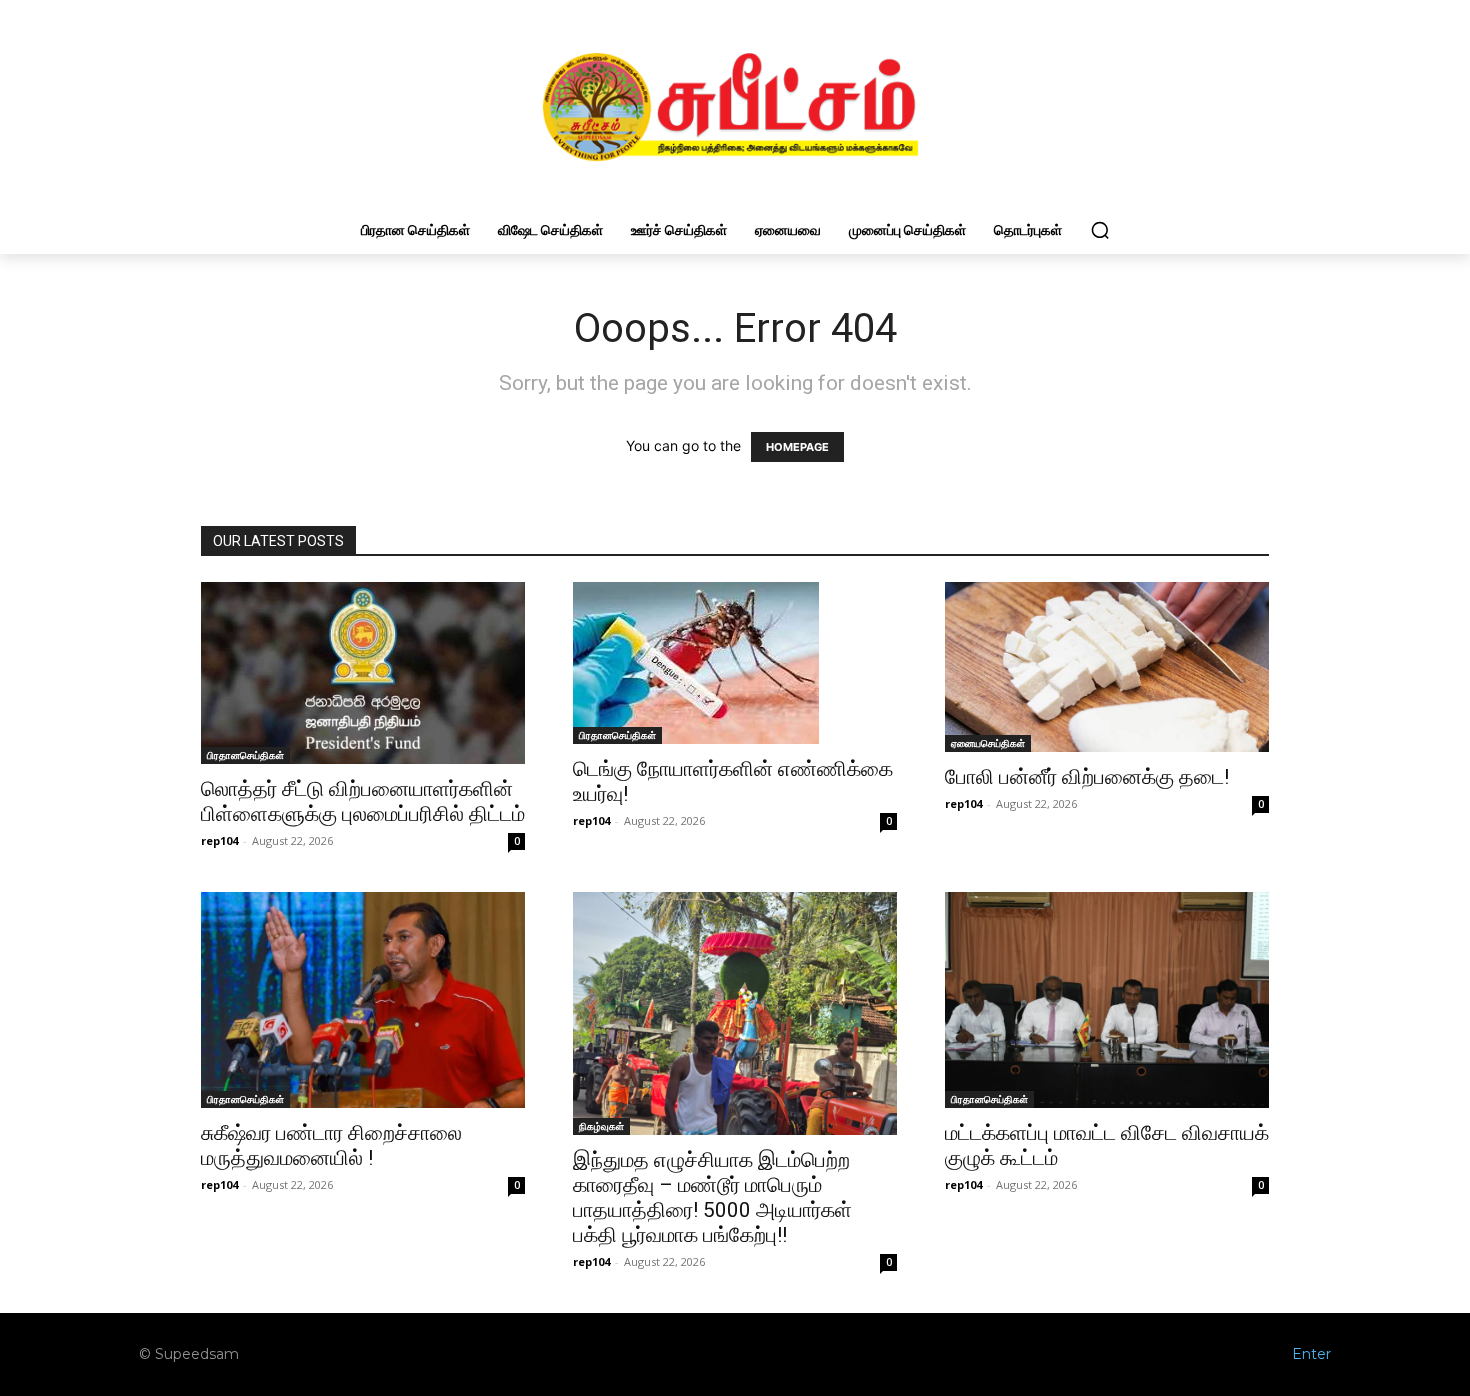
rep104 (219, 840)
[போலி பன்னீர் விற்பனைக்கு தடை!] (1107, 667)
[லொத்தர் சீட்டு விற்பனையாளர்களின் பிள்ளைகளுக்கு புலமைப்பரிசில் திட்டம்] (363, 673)
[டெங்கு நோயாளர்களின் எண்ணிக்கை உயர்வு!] (735, 663)
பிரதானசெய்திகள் (245, 755)
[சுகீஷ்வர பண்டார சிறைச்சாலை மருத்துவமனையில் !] (363, 1000)
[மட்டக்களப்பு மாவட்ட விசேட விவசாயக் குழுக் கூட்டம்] (1107, 1000)
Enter (1311, 1354)
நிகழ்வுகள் (601, 1126)
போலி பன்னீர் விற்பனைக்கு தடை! (1087, 777)
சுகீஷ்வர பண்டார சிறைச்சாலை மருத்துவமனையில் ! (331, 1145)
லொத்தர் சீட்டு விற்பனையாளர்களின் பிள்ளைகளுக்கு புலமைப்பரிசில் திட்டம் (363, 801)
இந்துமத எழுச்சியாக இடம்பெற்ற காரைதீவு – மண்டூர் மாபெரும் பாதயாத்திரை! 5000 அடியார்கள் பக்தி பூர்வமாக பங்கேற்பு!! (712, 1197)
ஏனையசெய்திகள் (988, 743)
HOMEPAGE (797, 447)
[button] (1100, 230)
